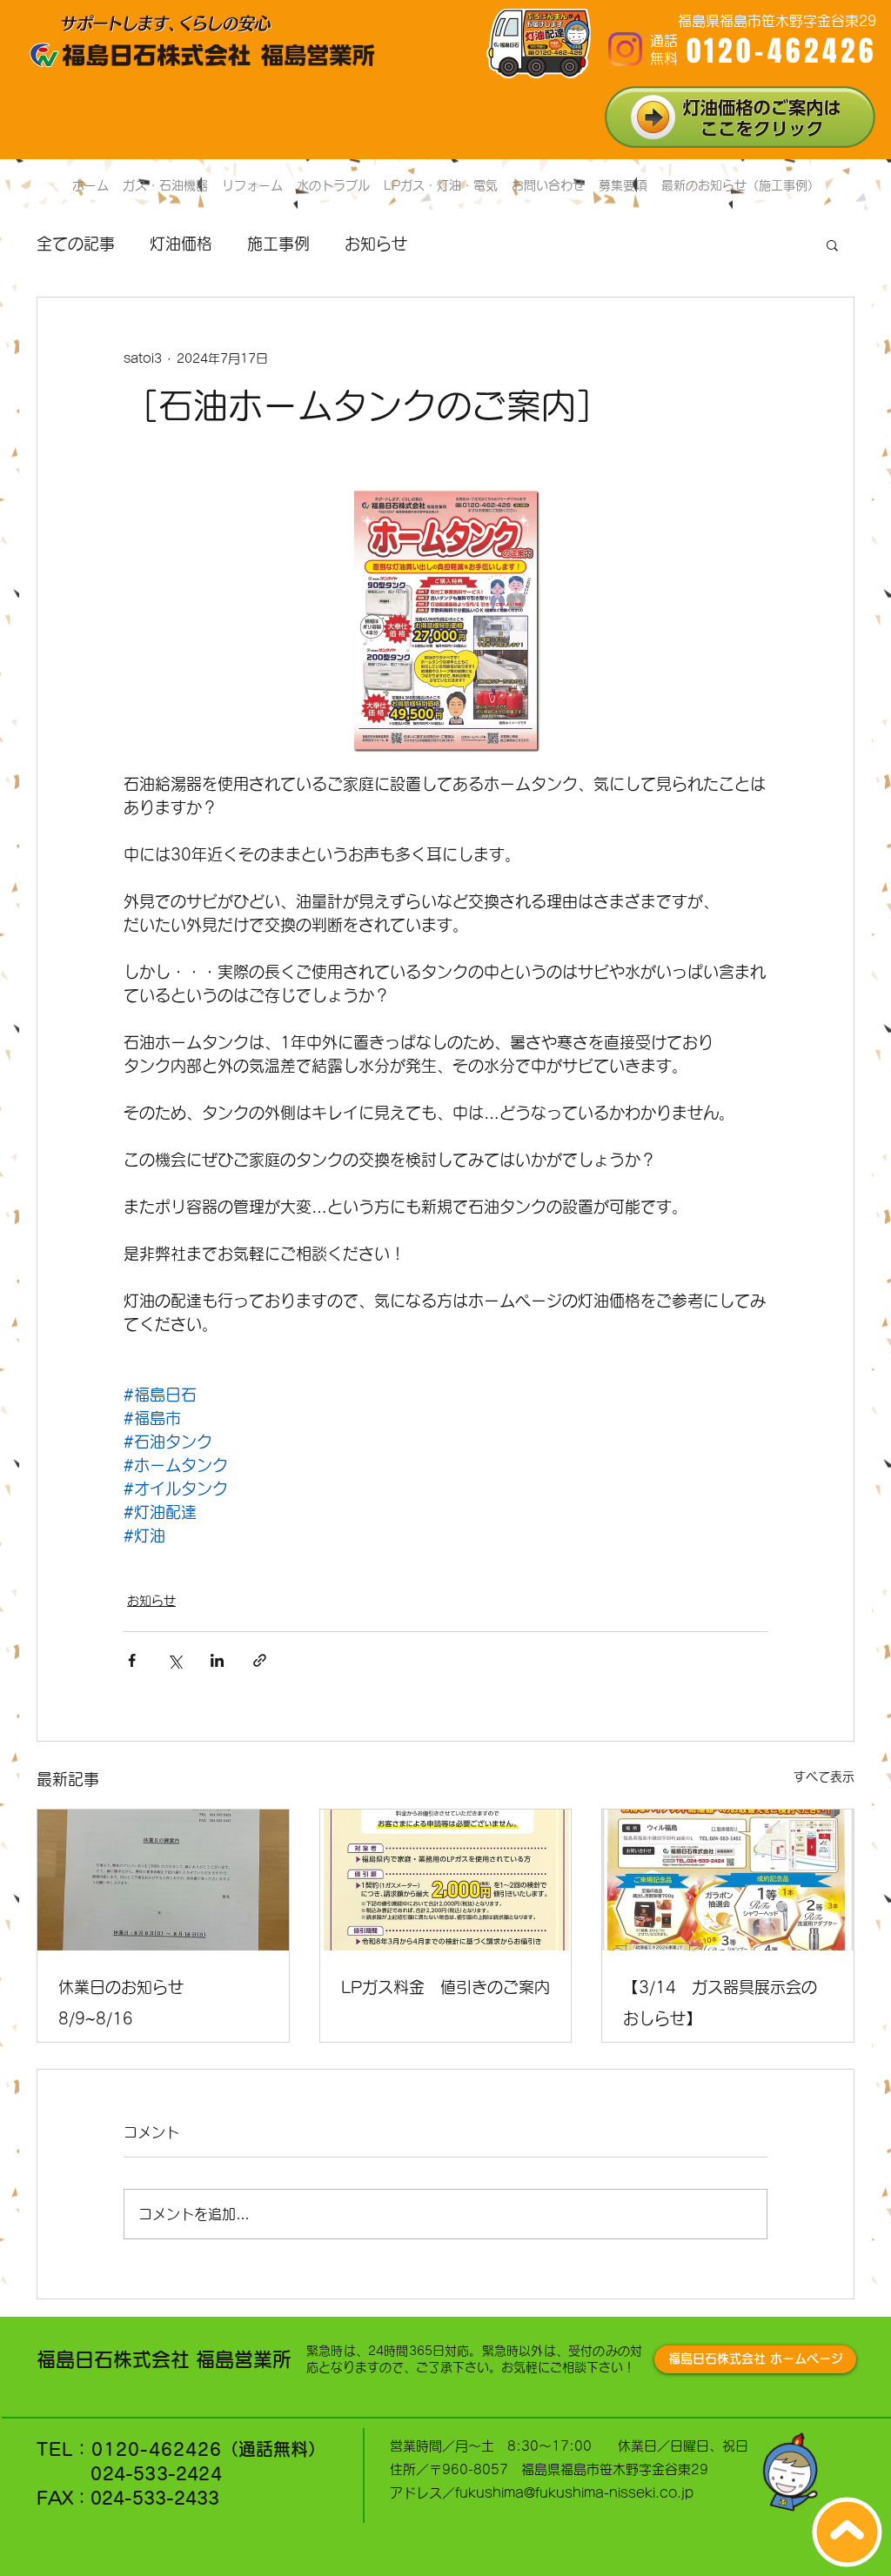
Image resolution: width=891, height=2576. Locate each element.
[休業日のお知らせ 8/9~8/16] (163, 1880)
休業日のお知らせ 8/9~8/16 (129, 2003)
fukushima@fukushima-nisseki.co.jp (574, 2493)
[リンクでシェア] (260, 1660)
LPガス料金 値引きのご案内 (445, 1987)
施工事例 (278, 244)
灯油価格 (181, 244)
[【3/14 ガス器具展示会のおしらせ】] (728, 1880)
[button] (832, 244)
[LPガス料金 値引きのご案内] (446, 1880)
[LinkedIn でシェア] (217, 1660)
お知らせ (376, 244)
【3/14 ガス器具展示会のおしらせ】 (720, 2003)
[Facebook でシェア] (132, 1660)
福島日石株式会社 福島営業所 (164, 2359)
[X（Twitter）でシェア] (174, 1660)
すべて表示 (824, 1776)
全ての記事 (76, 244)
